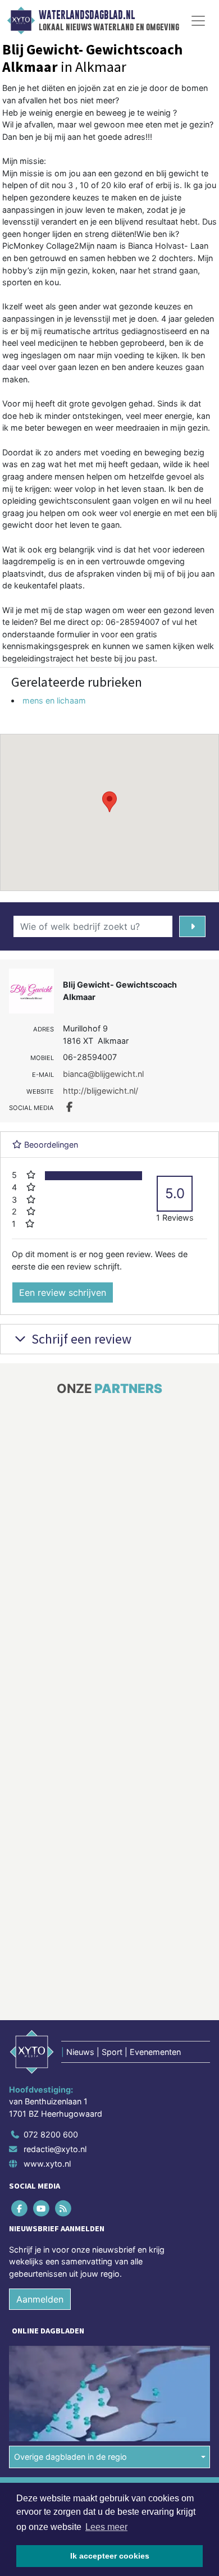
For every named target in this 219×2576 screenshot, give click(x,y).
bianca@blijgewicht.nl (103, 1074)
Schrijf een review (80, 1339)
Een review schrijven (63, 1292)
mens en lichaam (54, 700)
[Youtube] (42, 2208)
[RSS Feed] (64, 2208)
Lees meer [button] (106, 2527)
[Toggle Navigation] (198, 21)
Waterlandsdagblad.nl (87, 15)
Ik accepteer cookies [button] (110, 2556)
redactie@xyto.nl (55, 2149)
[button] (109, 802)
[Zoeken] (192, 926)
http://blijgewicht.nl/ (101, 1091)
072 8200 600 (51, 2134)
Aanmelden (40, 2299)
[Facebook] (20, 2208)
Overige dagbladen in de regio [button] (70, 2457)
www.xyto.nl (47, 2164)
